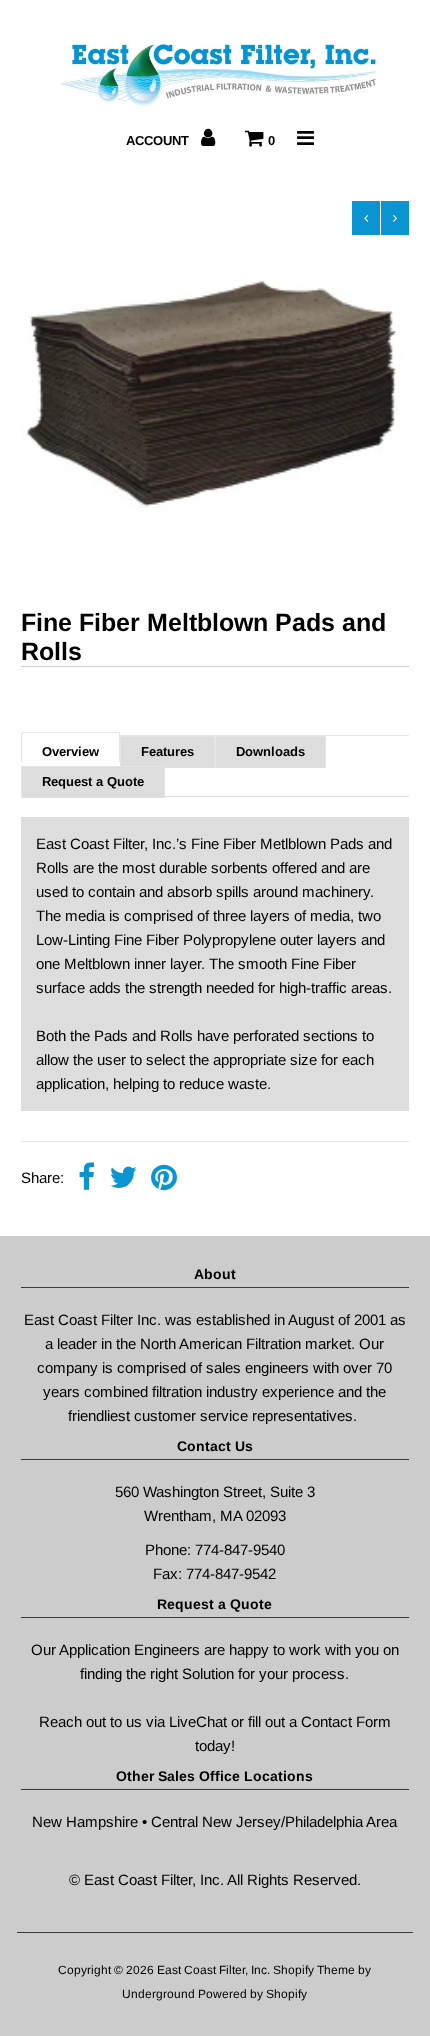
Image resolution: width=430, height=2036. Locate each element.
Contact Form (346, 1721)
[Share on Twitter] (123, 1179)
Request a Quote (93, 781)
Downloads (270, 751)
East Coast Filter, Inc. (215, 1970)
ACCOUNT (159, 140)
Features (167, 751)
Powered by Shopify (252, 1994)
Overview (70, 751)
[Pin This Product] (164, 1179)
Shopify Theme (314, 1970)
